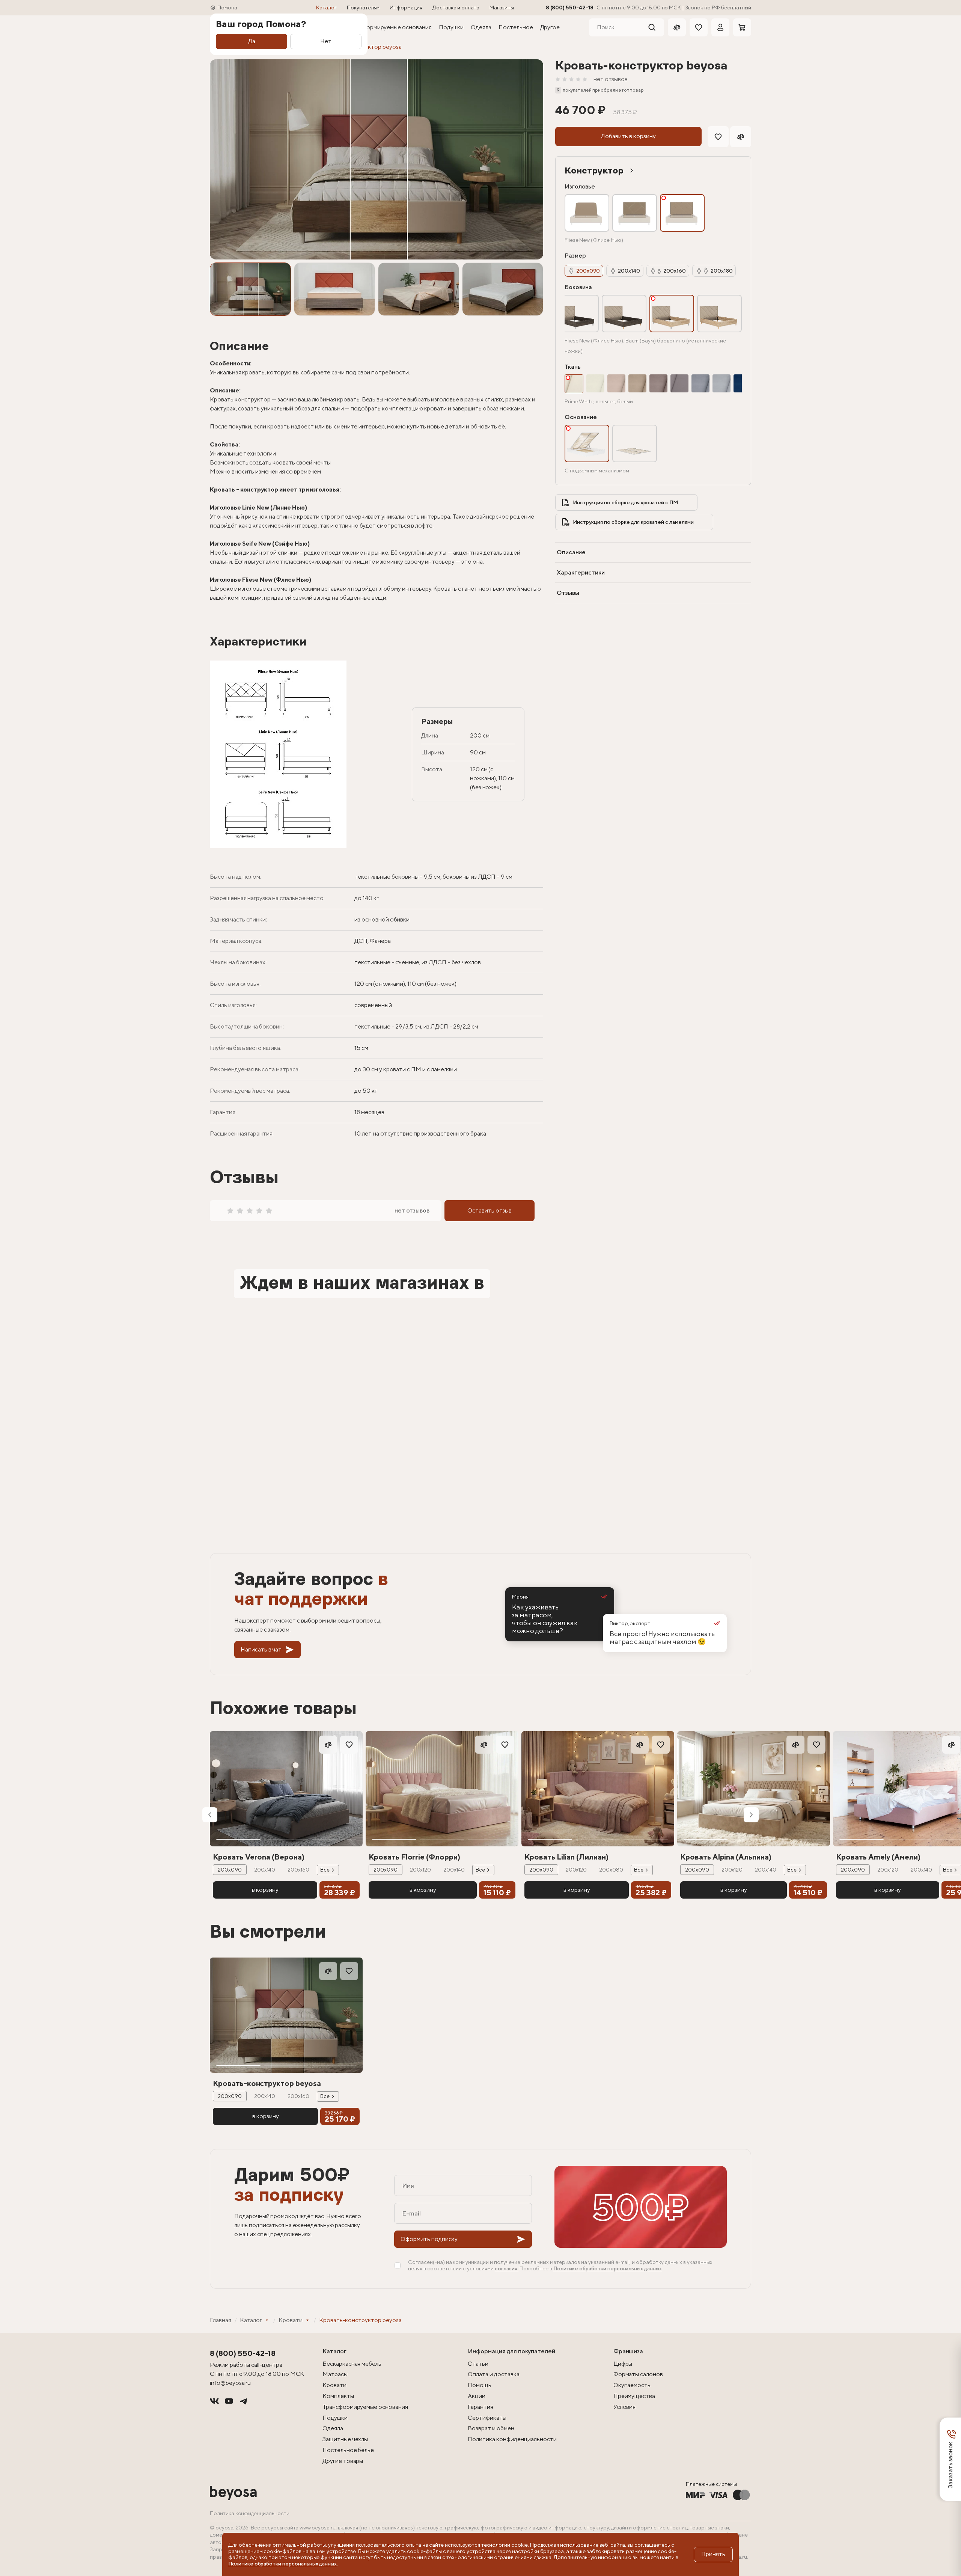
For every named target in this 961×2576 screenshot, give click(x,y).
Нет (326, 41)
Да (252, 41)
